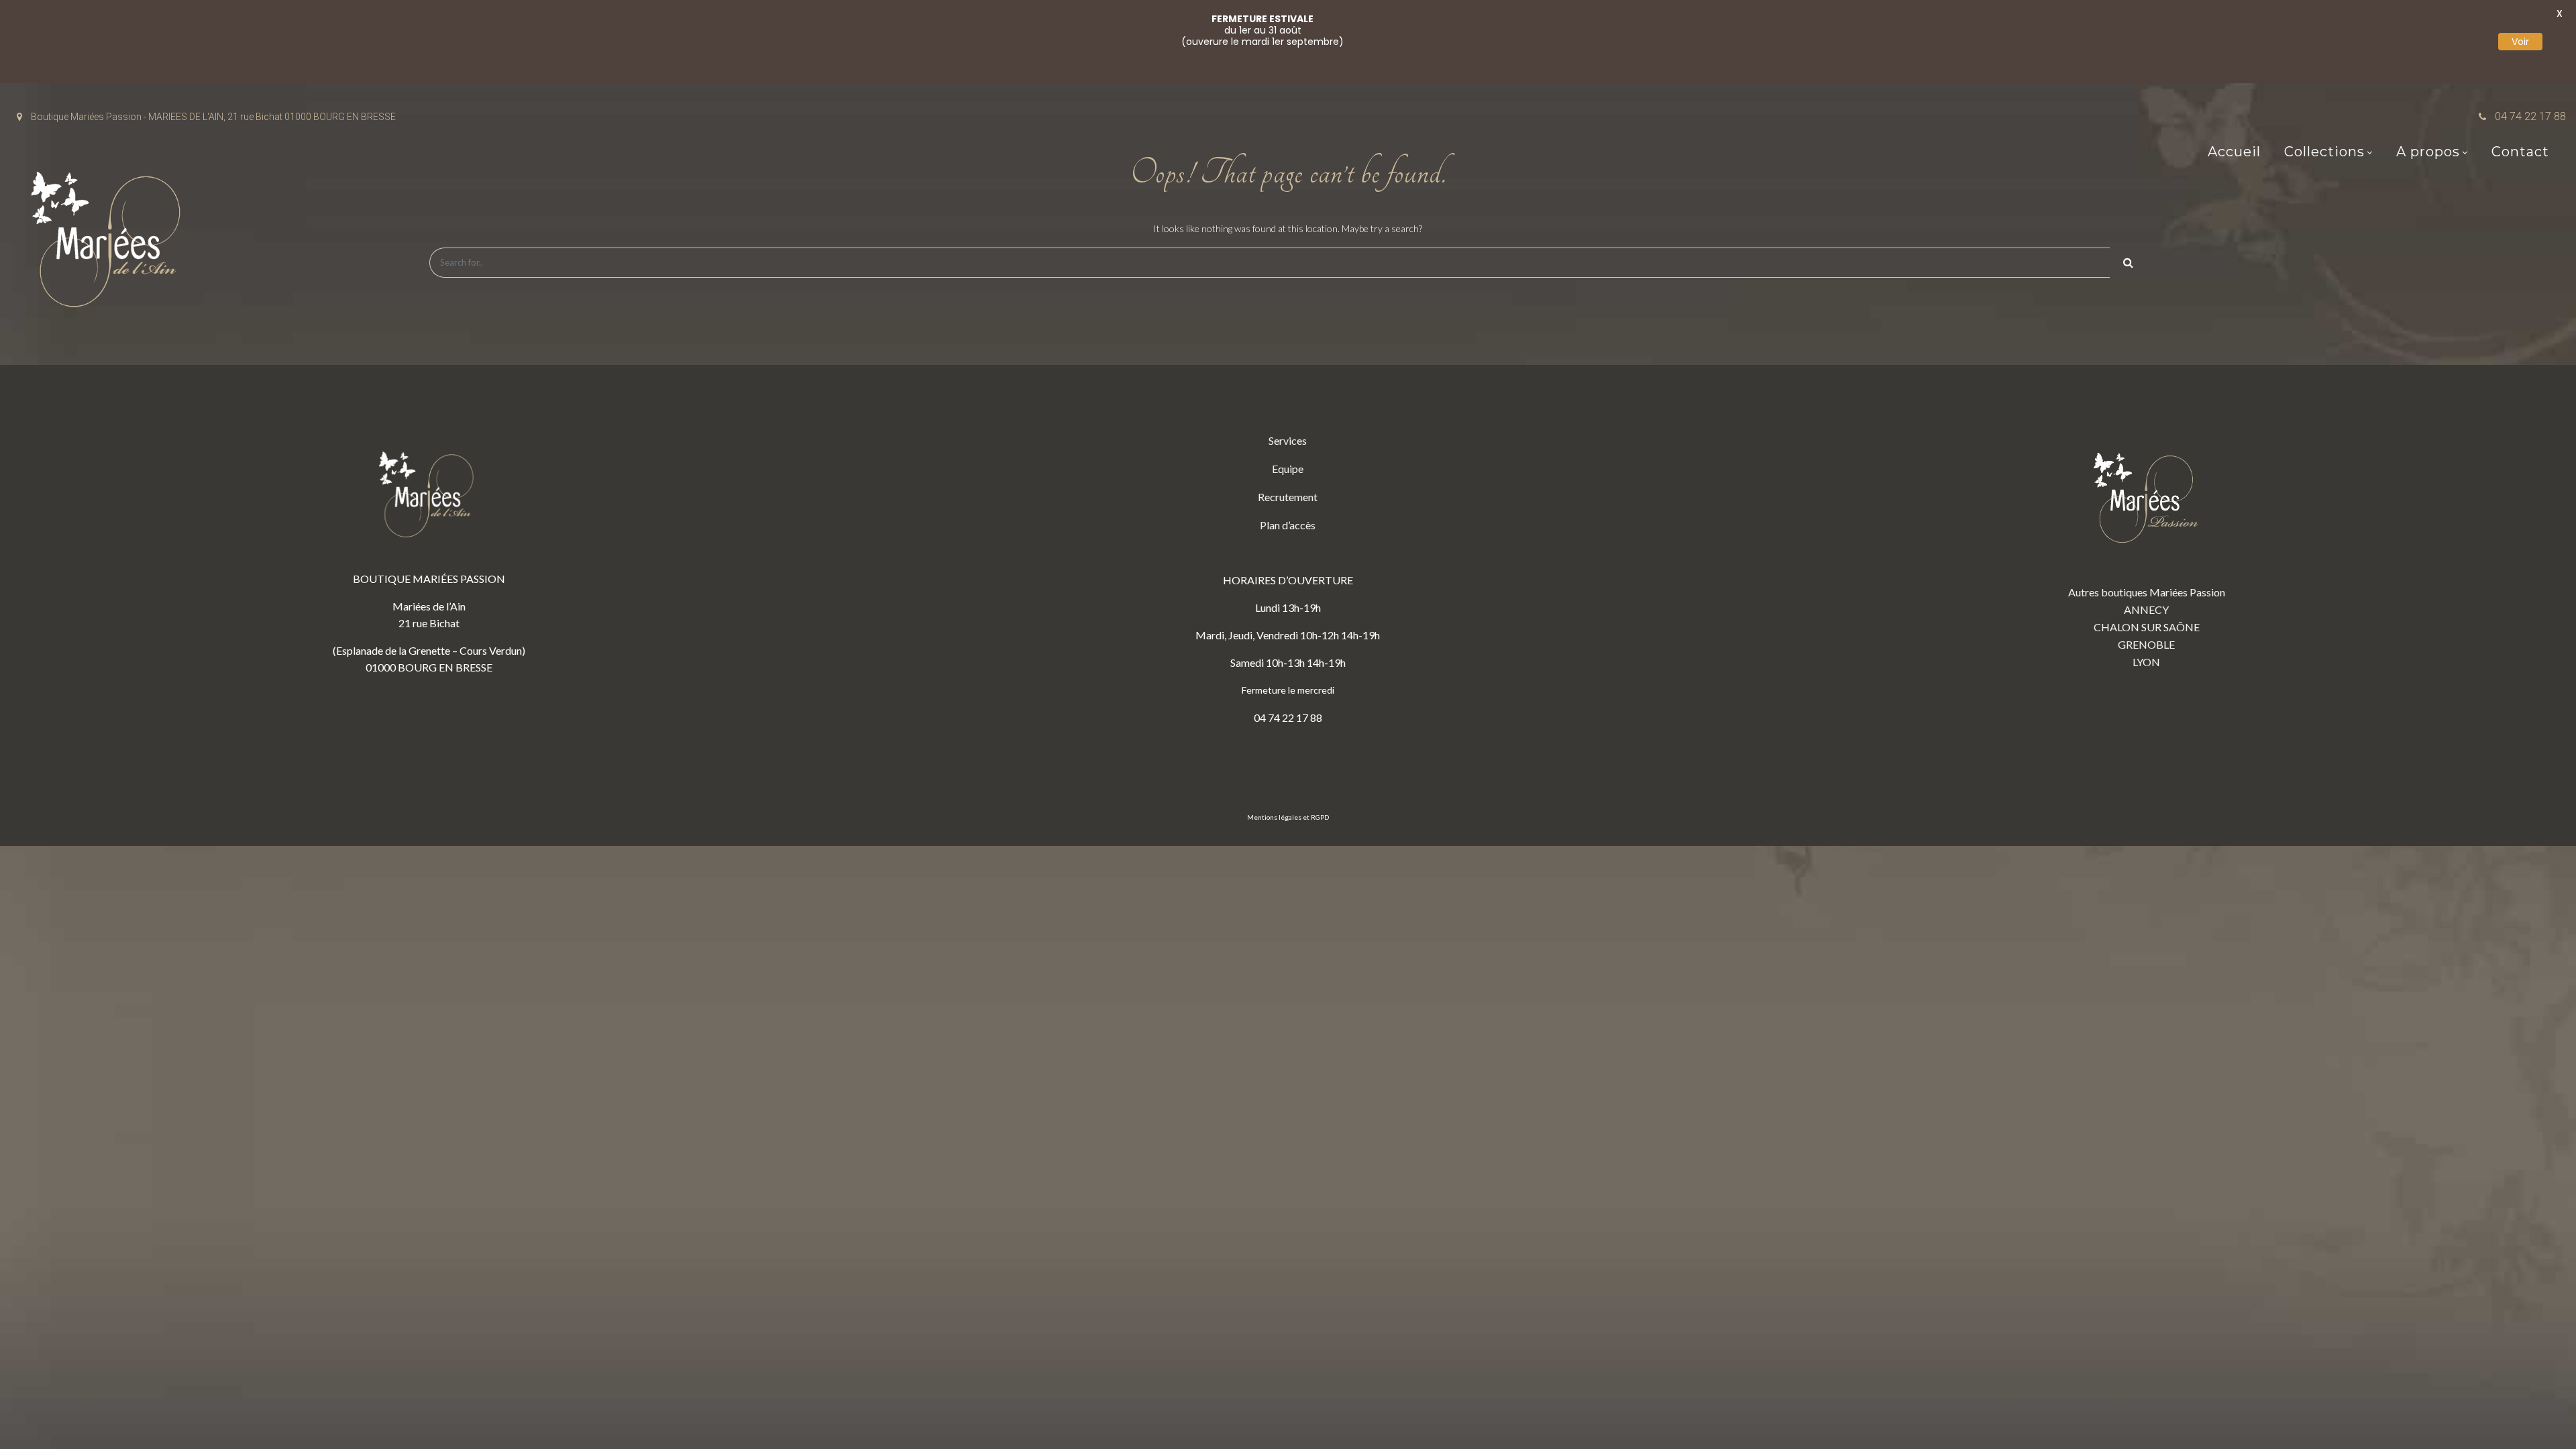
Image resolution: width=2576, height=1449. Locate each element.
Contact (2520, 152)
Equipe (1288, 469)
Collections (2324, 152)
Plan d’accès (1288, 525)
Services (1288, 440)
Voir (2520, 42)
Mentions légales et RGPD (1288, 817)
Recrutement (1288, 497)
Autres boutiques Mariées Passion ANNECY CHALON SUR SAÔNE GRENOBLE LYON (2147, 627)
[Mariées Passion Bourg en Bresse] (111, 243)
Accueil (2234, 152)
